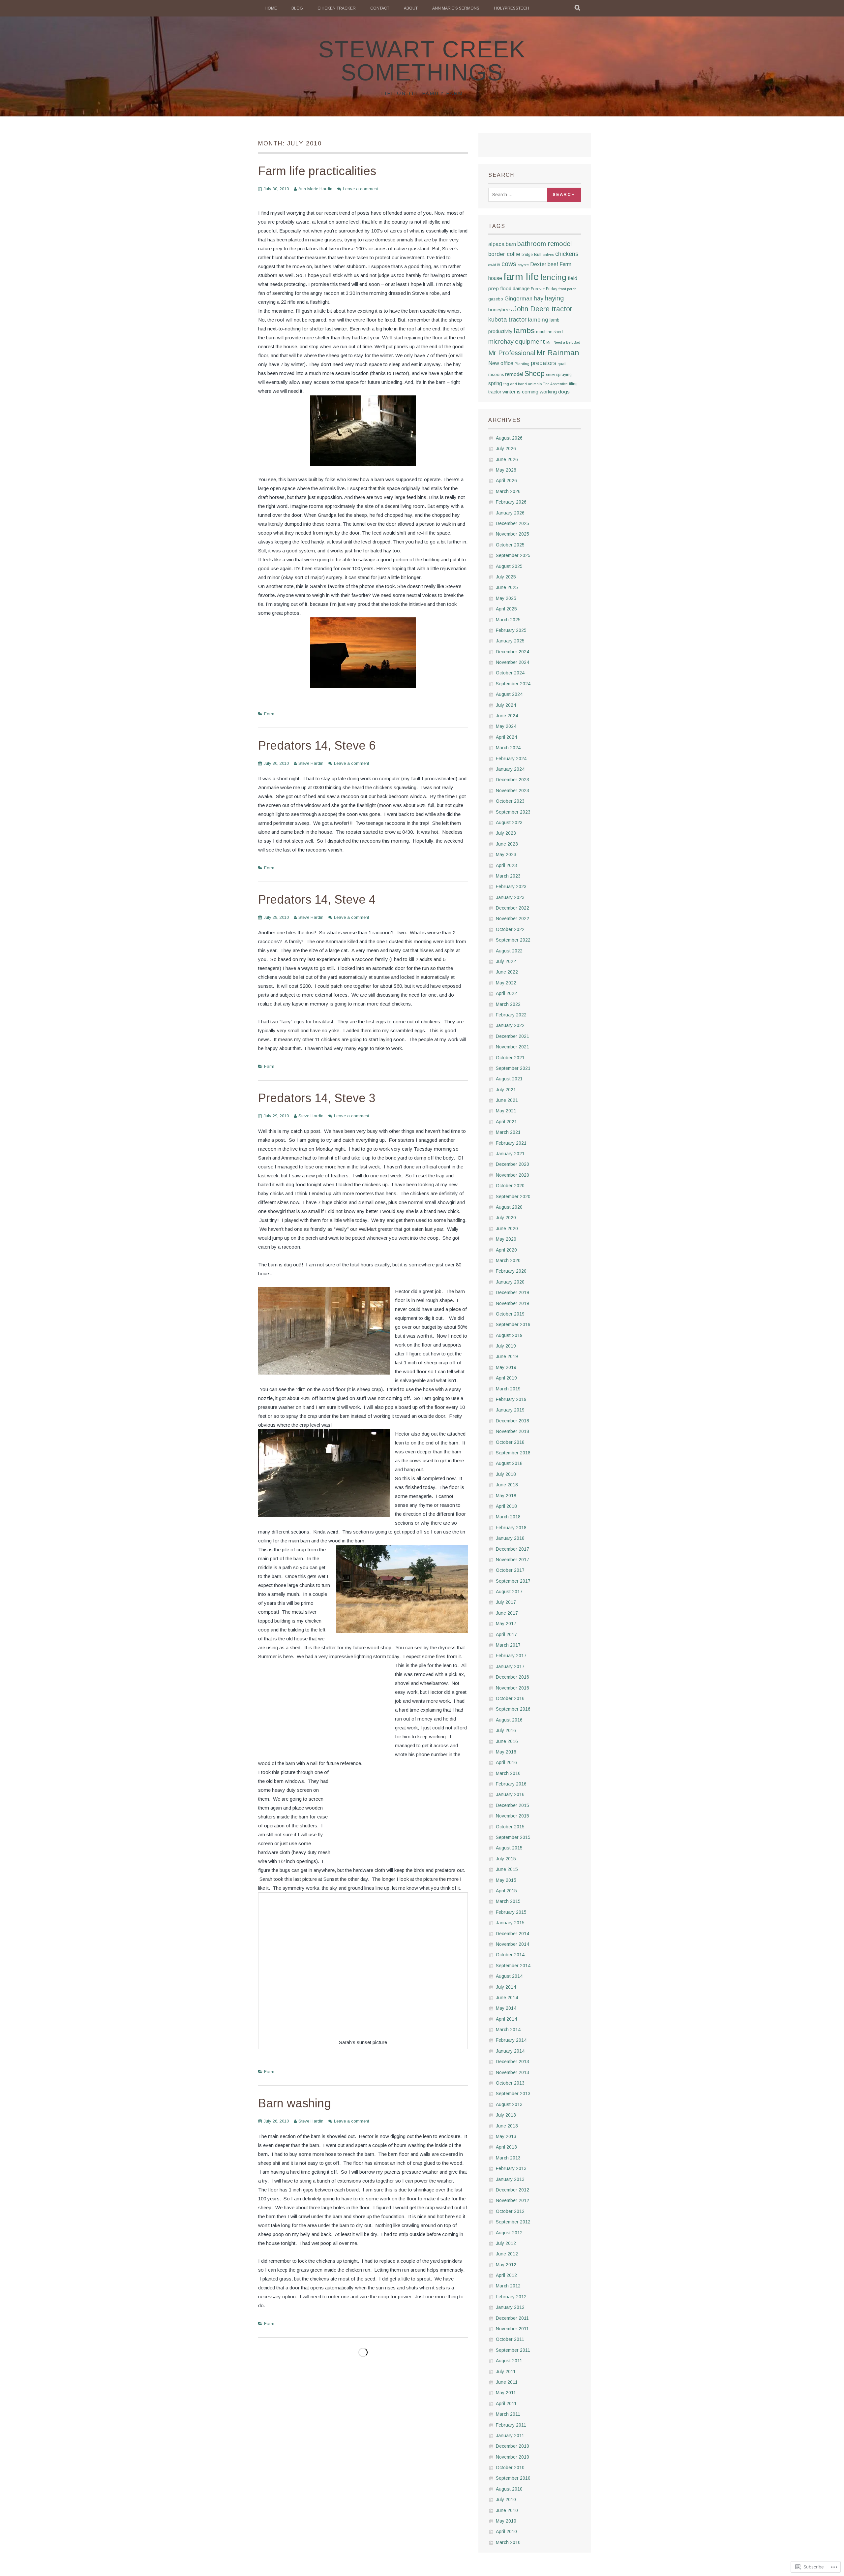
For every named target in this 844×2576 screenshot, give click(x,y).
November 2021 (512, 1047)
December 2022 (512, 908)
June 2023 (507, 844)
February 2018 (511, 1528)
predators (543, 363)
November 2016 (512, 1688)
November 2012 (512, 2200)
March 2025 (508, 620)
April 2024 (506, 737)
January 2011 (510, 2436)
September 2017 (513, 1581)
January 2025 (510, 641)
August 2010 (509, 2489)
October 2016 (510, 1698)
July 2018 (506, 1474)
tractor (495, 392)
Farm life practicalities (317, 171)
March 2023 (508, 876)
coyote (523, 265)
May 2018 (506, 1496)
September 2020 (513, 1196)
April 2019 (506, 1378)
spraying (564, 375)
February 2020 (511, 1271)
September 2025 (513, 555)
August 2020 (509, 1207)
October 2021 (510, 1058)
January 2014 (510, 2051)
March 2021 (508, 1132)
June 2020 (507, 1228)
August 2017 (509, 1592)
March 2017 (508, 1645)
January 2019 (510, 1410)
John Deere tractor (543, 309)
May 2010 (506, 2521)
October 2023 (510, 801)
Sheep (534, 373)
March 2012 (508, 2286)
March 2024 (508, 748)
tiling (573, 384)
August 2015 (509, 1848)
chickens (567, 254)
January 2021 (510, 1154)
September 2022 (513, 940)
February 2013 (511, 2168)
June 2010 (507, 2510)
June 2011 (507, 2382)
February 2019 (511, 1399)
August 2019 (509, 1335)
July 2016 (506, 1730)
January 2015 (510, 1923)
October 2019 (510, 1314)
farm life (521, 277)
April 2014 (506, 2019)
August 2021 (509, 1079)
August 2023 (509, 822)
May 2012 (506, 2265)
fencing (553, 277)
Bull (538, 254)
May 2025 (506, 598)
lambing (538, 320)
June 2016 (507, 1741)
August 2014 (509, 1976)
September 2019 (513, 1324)
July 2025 (506, 577)
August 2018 (509, 1463)
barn (511, 244)
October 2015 (510, 1827)
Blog (297, 8)
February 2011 (511, 2425)
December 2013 (512, 2062)
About (411, 8)
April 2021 (506, 1122)
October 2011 (510, 2339)
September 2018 (513, 1453)
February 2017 (511, 1656)
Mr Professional (512, 353)
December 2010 (512, 2446)
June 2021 (507, 1100)
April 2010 (506, 2531)
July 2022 (506, 961)
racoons (496, 375)
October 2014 (510, 1955)
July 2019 (506, 1346)
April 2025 (506, 609)
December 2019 (512, 1292)
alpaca (496, 244)
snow (550, 375)
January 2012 (510, 2307)
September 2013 (513, 2094)
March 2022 (508, 1004)
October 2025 (510, 545)
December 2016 (512, 1677)
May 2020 (506, 1239)
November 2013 (512, 2072)
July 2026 (506, 449)
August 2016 (509, 1720)
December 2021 (512, 1036)
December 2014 (512, 1934)
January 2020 (510, 1282)
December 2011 (512, 2318)
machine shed (549, 332)
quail (562, 364)
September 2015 (513, 1837)
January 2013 (510, 2179)
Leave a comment (360, 189)
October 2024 (510, 673)
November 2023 (512, 791)
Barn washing (295, 2103)
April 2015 (506, 1891)
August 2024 (509, 694)
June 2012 (507, 2254)
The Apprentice (555, 384)
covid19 (494, 265)
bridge (527, 255)
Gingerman (518, 298)
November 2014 (512, 1944)
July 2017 (506, 1602)
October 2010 (510, 2467)
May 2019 (506, 1367)
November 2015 (512, 1816)
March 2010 (508, 2542)
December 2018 (512, 1421)
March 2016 (508, 1773)
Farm (269, 714)
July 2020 (506, 1218)
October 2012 (510, 2211)
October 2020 (510, 1186)
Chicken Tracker (337, 8)
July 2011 (506, 2372)
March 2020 (508, 1260)
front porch (568, 289)
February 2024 (511, 759)
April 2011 (506, 2404)
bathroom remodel (544, 244)
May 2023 (506, 854)
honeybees (500, 310)
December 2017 (512, 1549)
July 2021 (506, 1090)
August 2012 (509, 2233)
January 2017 (510, 1666)
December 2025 (512, 523)
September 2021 (513, 1068)
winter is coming (520, 392)
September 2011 (513, 2350)
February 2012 (511, 2297)
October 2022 (510, 929)
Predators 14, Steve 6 (317, 745)
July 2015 (506, 1859)
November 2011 (512, 2329)
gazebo (496, 299)
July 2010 (506, 2499)
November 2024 (512, 662)
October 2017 (510, 1570)
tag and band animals (523, 384)
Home (271, 8)
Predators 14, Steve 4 (317, 900)
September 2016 (513, 1709)
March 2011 (508, 2414)
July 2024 (506, 705)
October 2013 (510, 2083)
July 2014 (506, 1987)
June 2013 (507, 2126)
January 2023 (510, 897)
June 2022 (507, 972)
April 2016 (506, 1762)
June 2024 (507, 716)
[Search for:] (519, 195)
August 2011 (509, 2361)
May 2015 (506, 1880)
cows (509, 264)
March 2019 (508, 1389)
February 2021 (511, 1143)
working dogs (555, 392)
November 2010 (512, 2457)
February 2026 (511, 502)
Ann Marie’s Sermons (456, 8)
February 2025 (511, 630)
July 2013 (506, 2115)
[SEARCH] (578, 8)
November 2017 (512, 1560)
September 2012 (513, 2222)
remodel (514, 374)
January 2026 (510, 513)
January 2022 (510, 1025)
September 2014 (513, 1966)
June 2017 (507, 1613)
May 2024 (506, 726)
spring (495, 383)
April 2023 (506, 865)
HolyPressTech (512, 8)
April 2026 (506, 481)
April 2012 (506, 2275)
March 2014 (508, 2030)
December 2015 (512, 1805)
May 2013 (506, 2136)
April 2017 (506, 1634)
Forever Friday (544, 289)
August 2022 (509, 951)
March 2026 (508, 491)
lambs (524, 330)
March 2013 (508, 2158)
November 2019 (512, 1303)
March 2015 (508, 1901)
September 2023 (513, 812)
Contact (380, 8)
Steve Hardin (311, 763)
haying (554, 298)
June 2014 (507, 1998)
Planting (522, 364)
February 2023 (511, 886)
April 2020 (506, 1250)
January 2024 (510, 769)
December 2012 (512, 2190)
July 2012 (506, 2243)
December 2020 (512, 1164)
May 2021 (506, 1111)
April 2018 (506, 1506)
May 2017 (506, 1624)
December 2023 (512, 780)
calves (548, 255)
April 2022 (506, 993)
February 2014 (511, 2040)
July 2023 (506, 833)
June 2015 (507, 1869)
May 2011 (506, 2393)
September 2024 (513, 684)
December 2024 (512, 652)
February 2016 (511, 1784)
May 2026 (506, 470)
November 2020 (512, 1175)
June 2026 (507, 459)
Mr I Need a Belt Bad (563, 342)
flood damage (515, 289)
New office (501, 363)
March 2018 (508, 1517)
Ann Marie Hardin (315, 189)
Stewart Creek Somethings (422, 61)
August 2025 (509, 566)
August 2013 (509, 2104)
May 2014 (506, 2008)
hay (539, 298)
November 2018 (512, 1431)
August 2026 (509, 438)
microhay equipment (517, 341)
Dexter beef (544, 264)
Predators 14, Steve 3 (317, 1098)
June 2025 (507, 587)
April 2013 (506, 2147)
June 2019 (507, 1356)
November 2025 (512, 534)
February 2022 (511, 1015)
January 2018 (510, 1538)
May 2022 (506, 983)
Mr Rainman (558, 353)
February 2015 (511, 1912)
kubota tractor (507, 319)
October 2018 (510, 1442)
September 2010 (513, 2478)
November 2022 (512, 918)
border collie (504, 254)
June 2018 (507, 1485)
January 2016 (510, 1794)
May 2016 (506, 1752)
